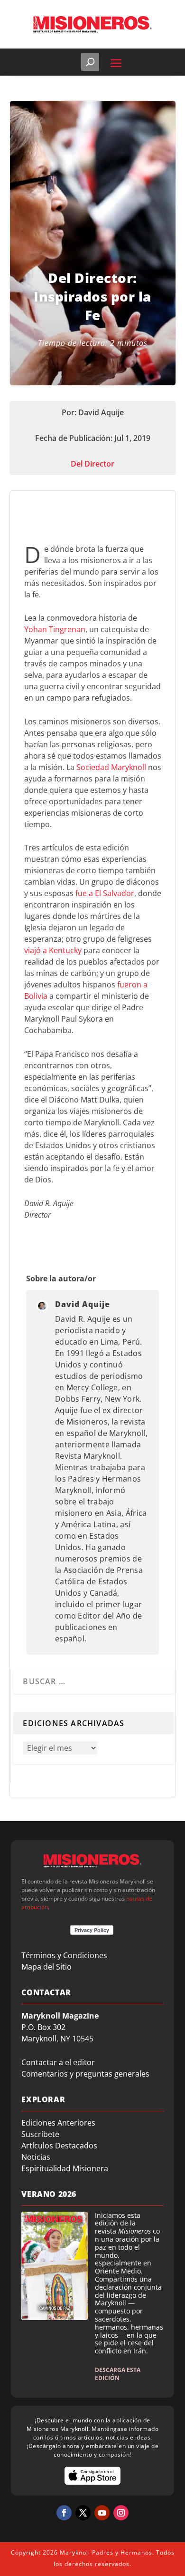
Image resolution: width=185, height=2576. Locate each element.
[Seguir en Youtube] (102, 2513)
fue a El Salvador (105, 893)
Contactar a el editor (58, 2062)
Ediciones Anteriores (58, 2123)
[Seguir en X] (83, 2513)
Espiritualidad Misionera (65, 2168)
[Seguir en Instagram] (121, 2513)
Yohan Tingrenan (55, 629)
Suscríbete (40, 2134)
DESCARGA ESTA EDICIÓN (118, 2374)
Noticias (36, 2157)
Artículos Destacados (59, 2146)
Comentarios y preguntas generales (85, 2074)
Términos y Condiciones (64, 1955)
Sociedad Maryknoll (111, 767)
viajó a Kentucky (53, 950)
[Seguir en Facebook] (64, 2513)
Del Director (92, 464)
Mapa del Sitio (46, 1967)
